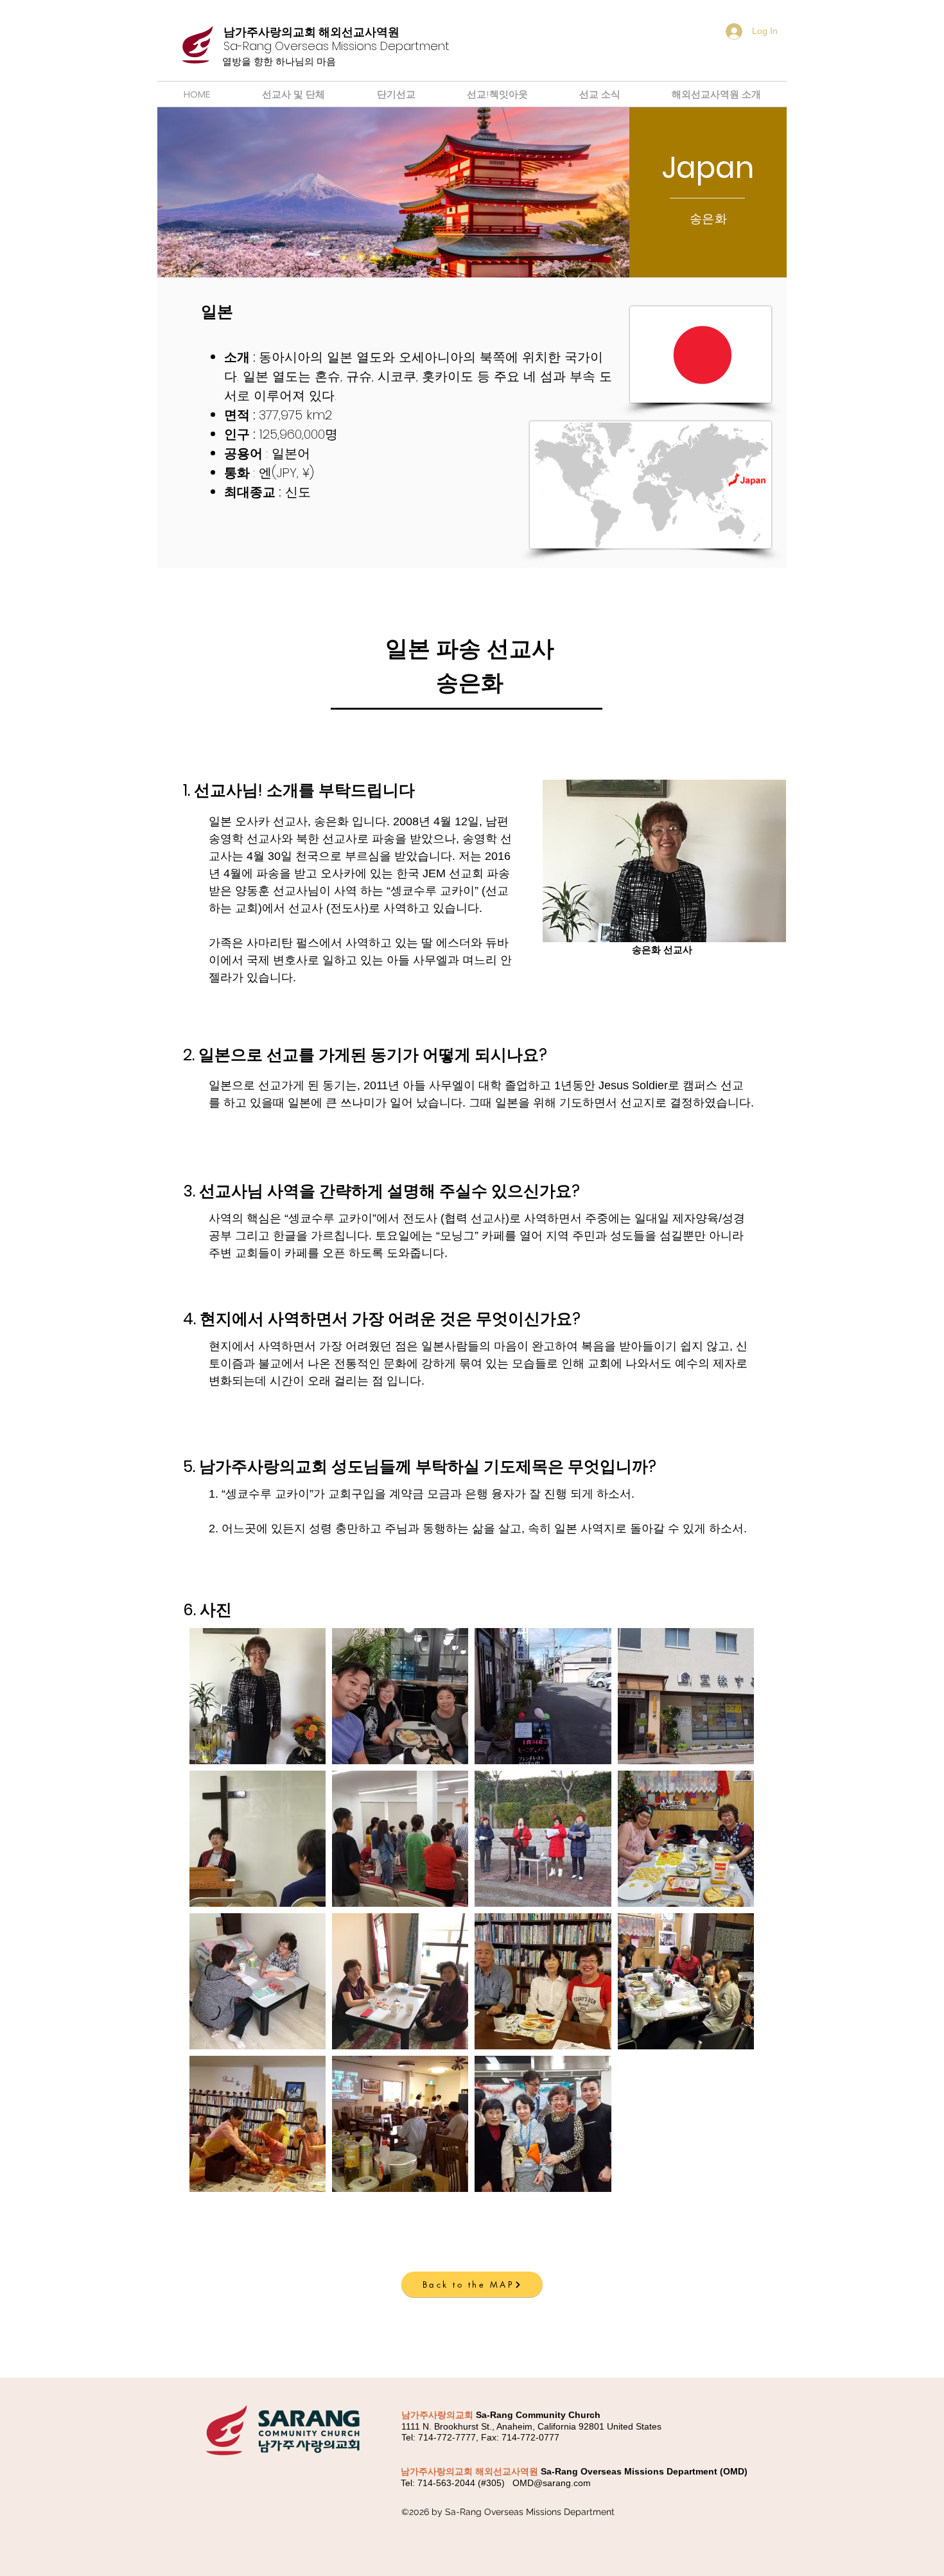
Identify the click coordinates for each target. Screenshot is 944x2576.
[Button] (315, 46)
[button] (466, 2364)
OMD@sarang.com (552, 2483)
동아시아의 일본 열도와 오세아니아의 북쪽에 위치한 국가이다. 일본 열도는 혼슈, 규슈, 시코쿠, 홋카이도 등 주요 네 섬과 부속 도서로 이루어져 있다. (418, 376)
